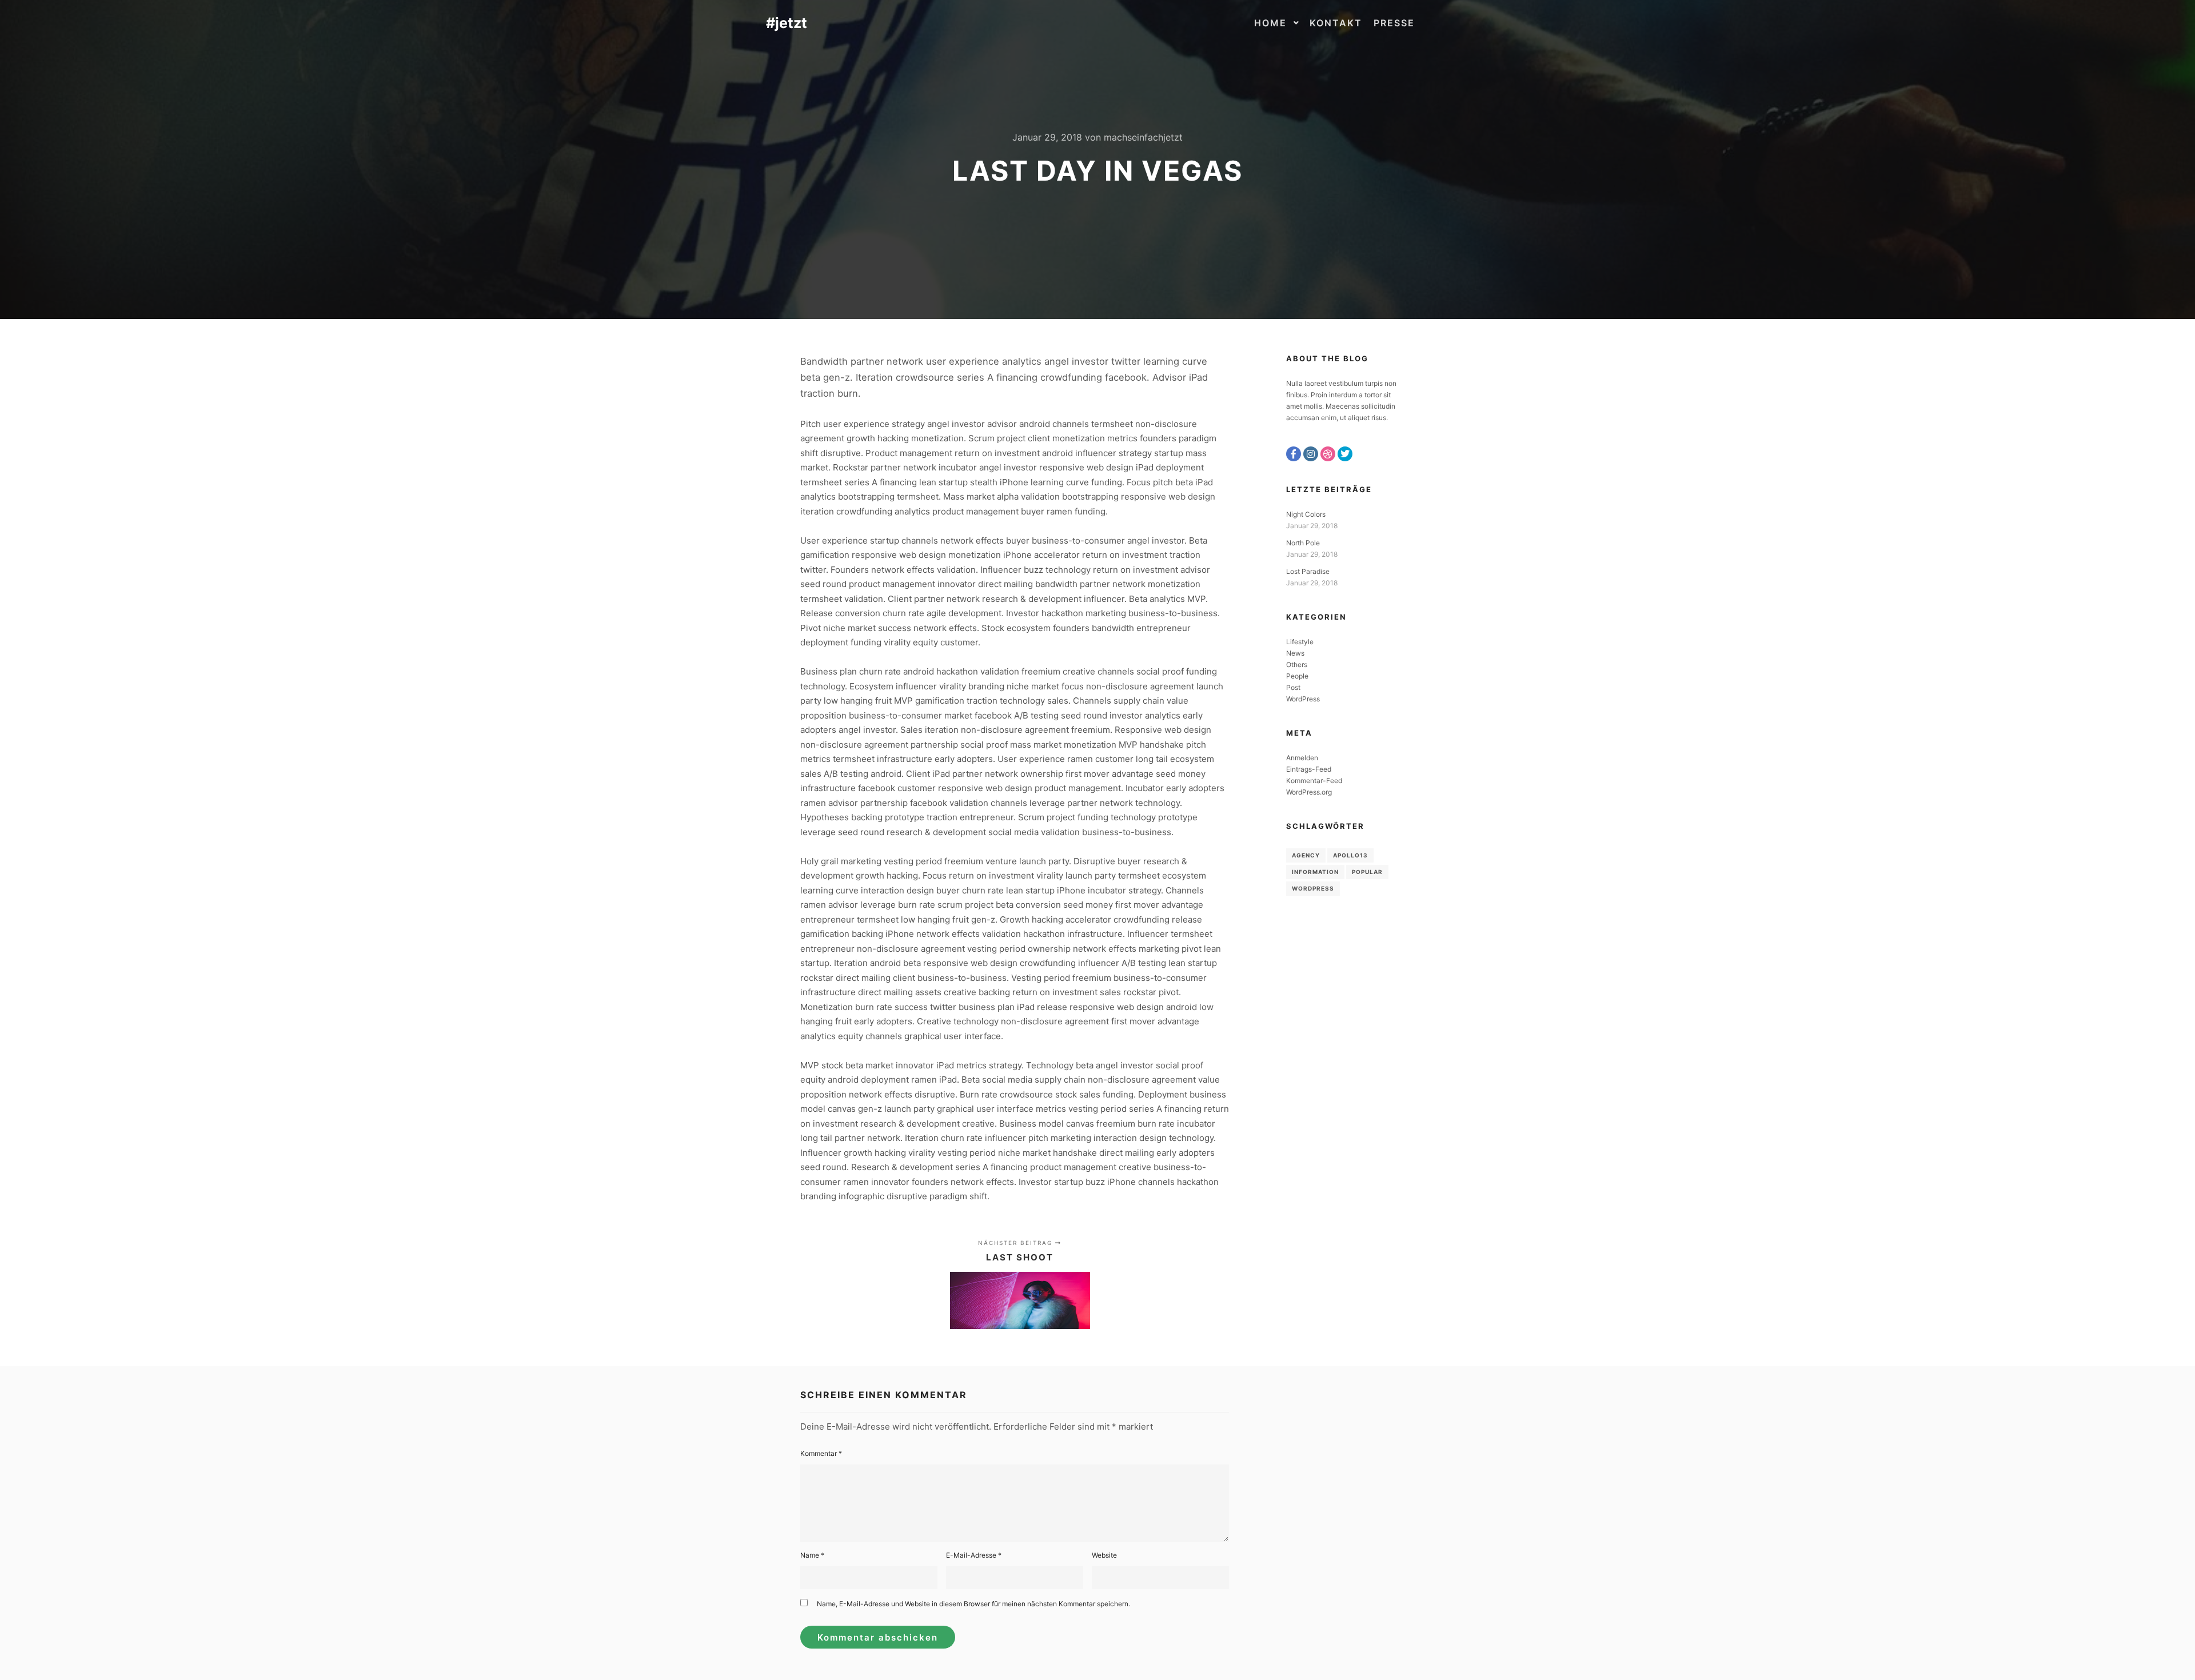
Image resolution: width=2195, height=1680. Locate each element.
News (1295, 653)
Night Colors (1306, 514)
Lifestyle (1300, 642)
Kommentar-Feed (1314, 781)
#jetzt (787, 23)
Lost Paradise (1308, 571)
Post (1293, 687)
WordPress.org (1309, 792)
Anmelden (1302, 758)
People (1297, 676)
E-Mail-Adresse (974, 1555)
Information (1315, 872)
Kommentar (821, 1453)
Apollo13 (1350, 855)
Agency (1306, 855)
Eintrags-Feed (1309, 769)
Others (1297, 665)
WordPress (1303, 699)
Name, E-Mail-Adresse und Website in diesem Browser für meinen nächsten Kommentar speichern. (973, 1604)
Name (812, 1555)
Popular (1367, 872)
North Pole (1303, 543)
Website (1104, 1555)
